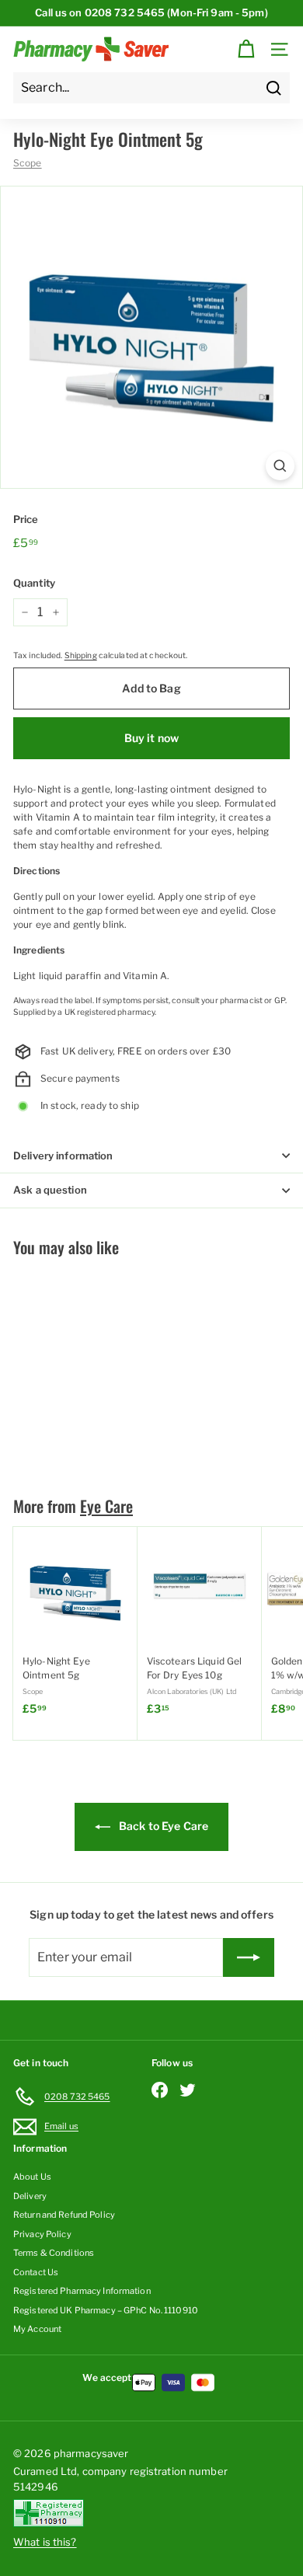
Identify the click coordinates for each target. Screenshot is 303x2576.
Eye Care (106, 1506)
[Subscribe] (249, 1957)
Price (26, 519)
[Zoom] (280, 466)
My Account (37, 2329)
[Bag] (246, 49)
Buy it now (151, 738)
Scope (28, 163)
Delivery (30, 2196)
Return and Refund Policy (64, 2215)
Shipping (81, 655)
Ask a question (50, 1190)
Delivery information (63, 1156)
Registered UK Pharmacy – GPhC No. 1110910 (106, 2310)
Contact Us (36, 2272)
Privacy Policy (42, 2234)
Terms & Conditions (54, 2253)
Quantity (34, 583)
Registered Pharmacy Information (82, 2291)
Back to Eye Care (162, 1826)
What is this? (45, 2542)
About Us (32, 2177)
